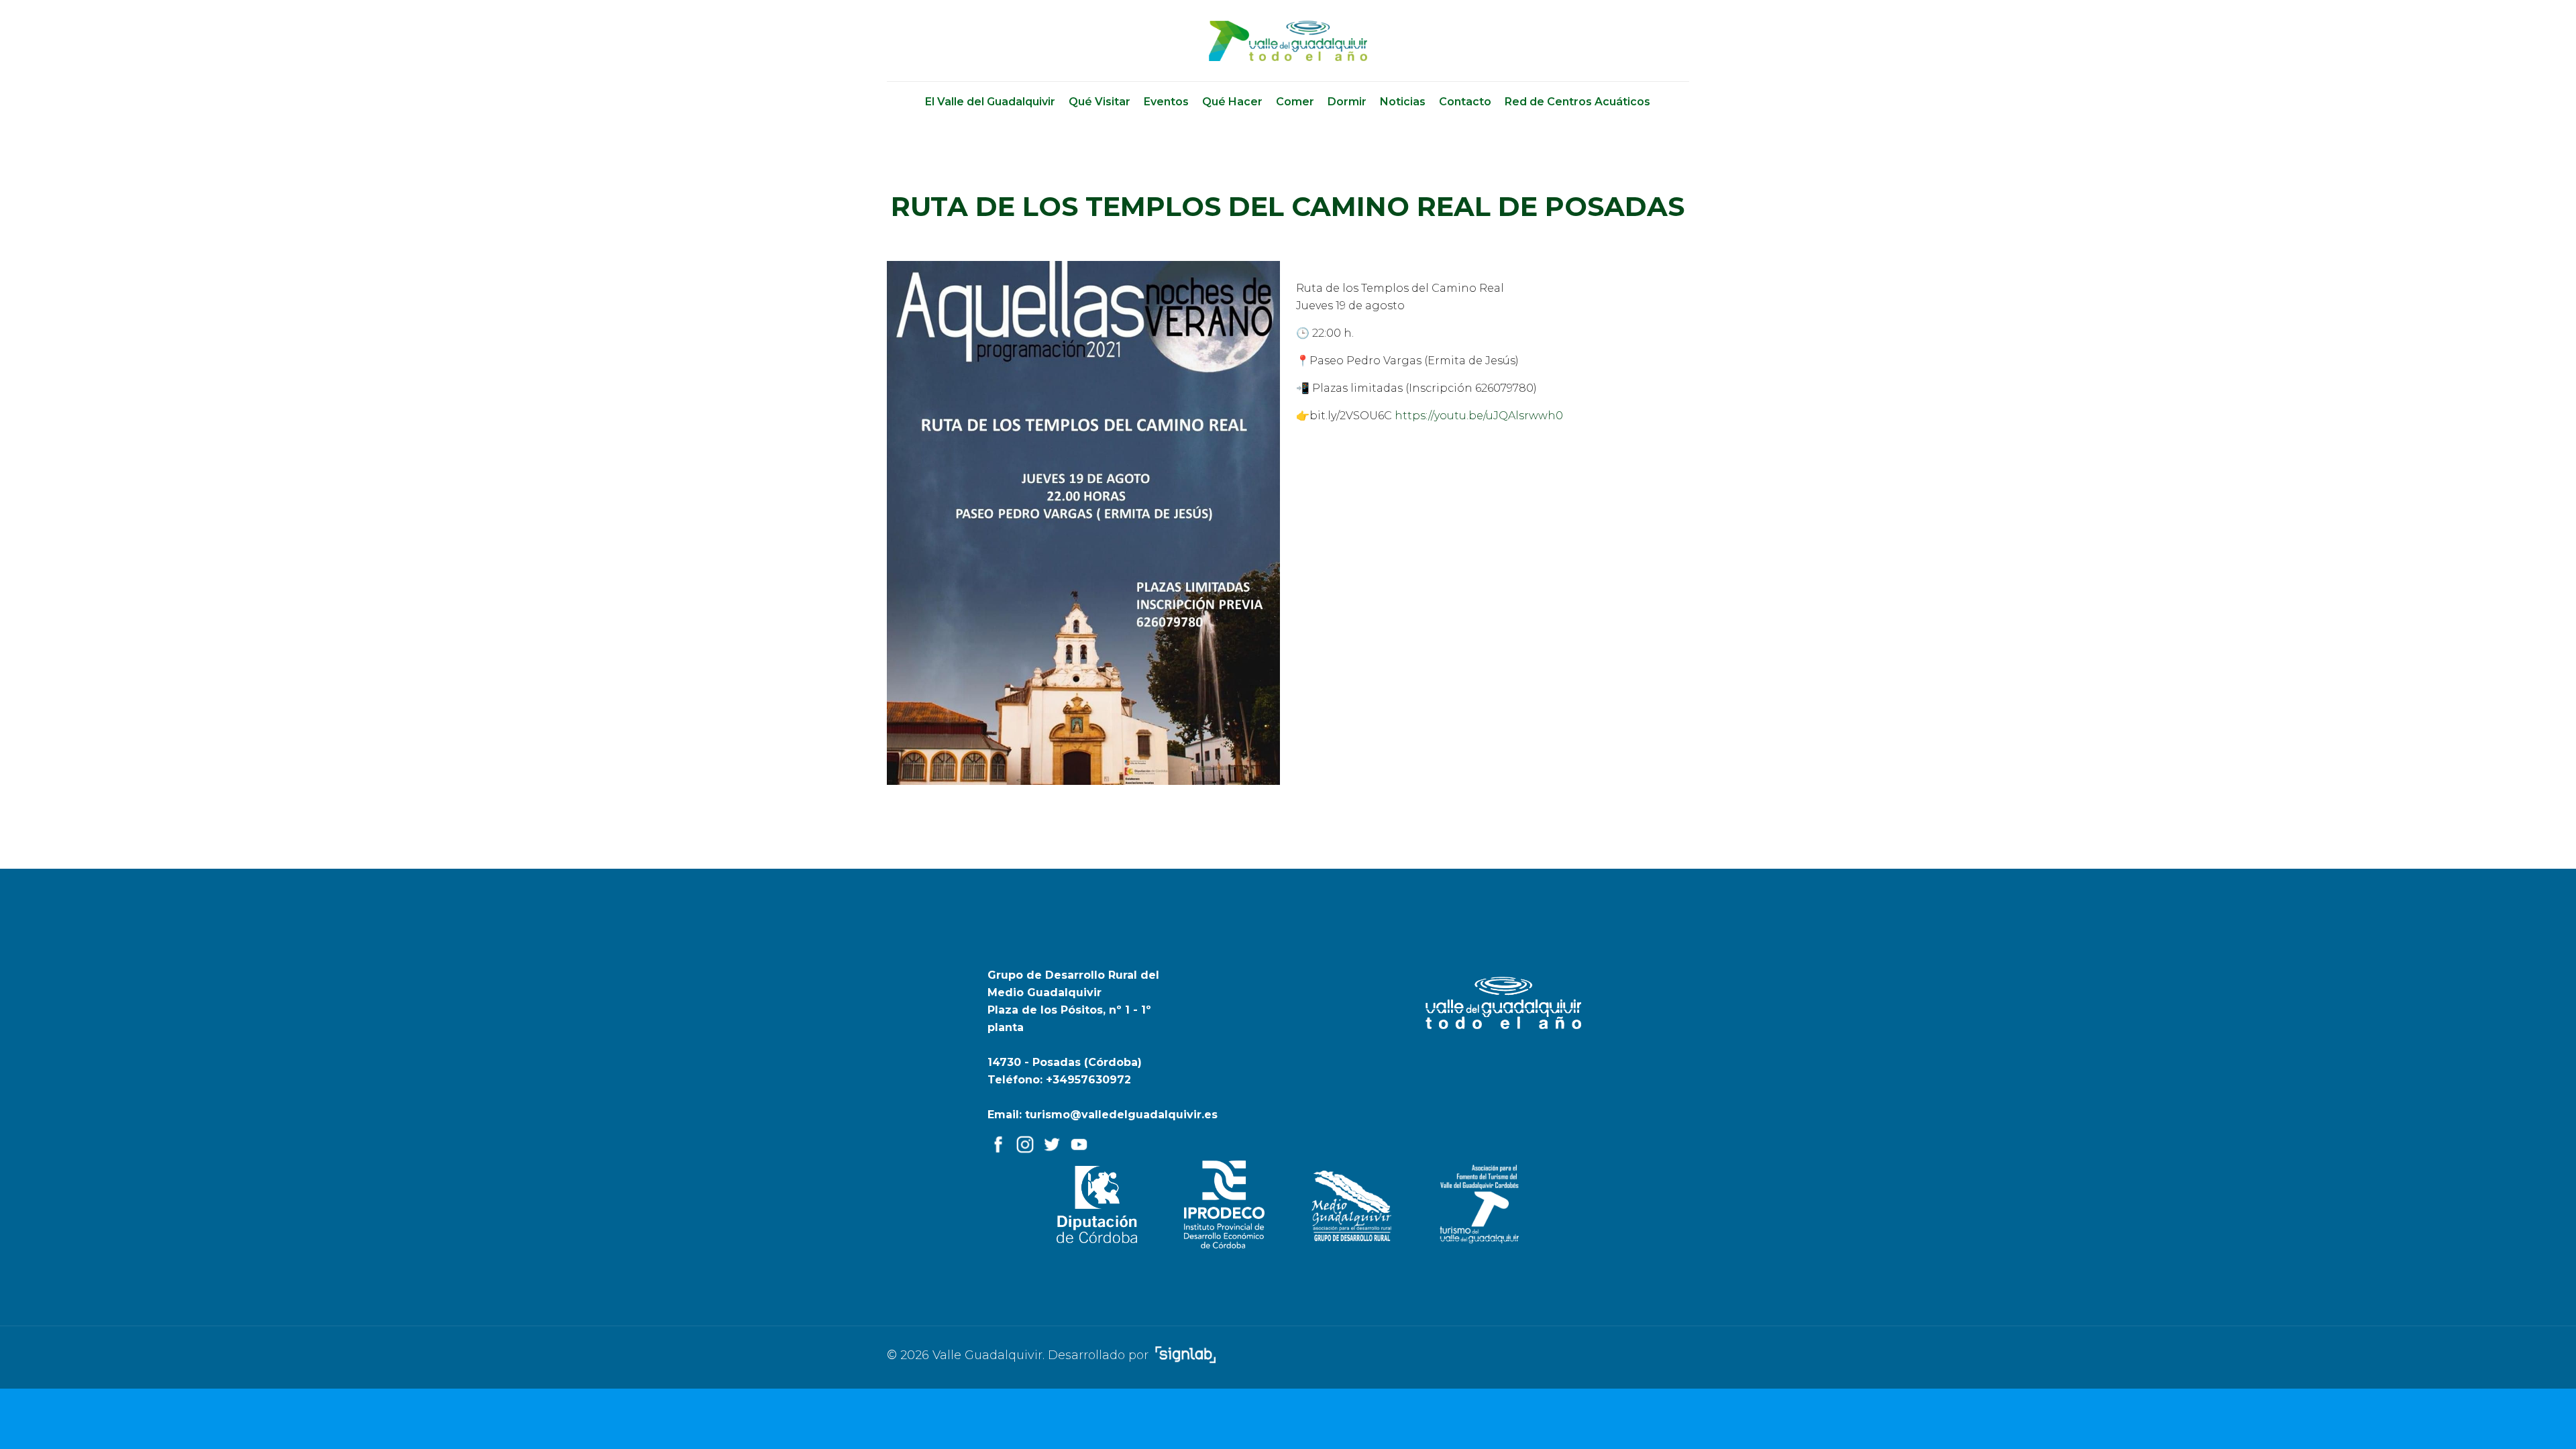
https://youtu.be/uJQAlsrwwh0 (1479, 416)
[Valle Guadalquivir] (1288, 41)
